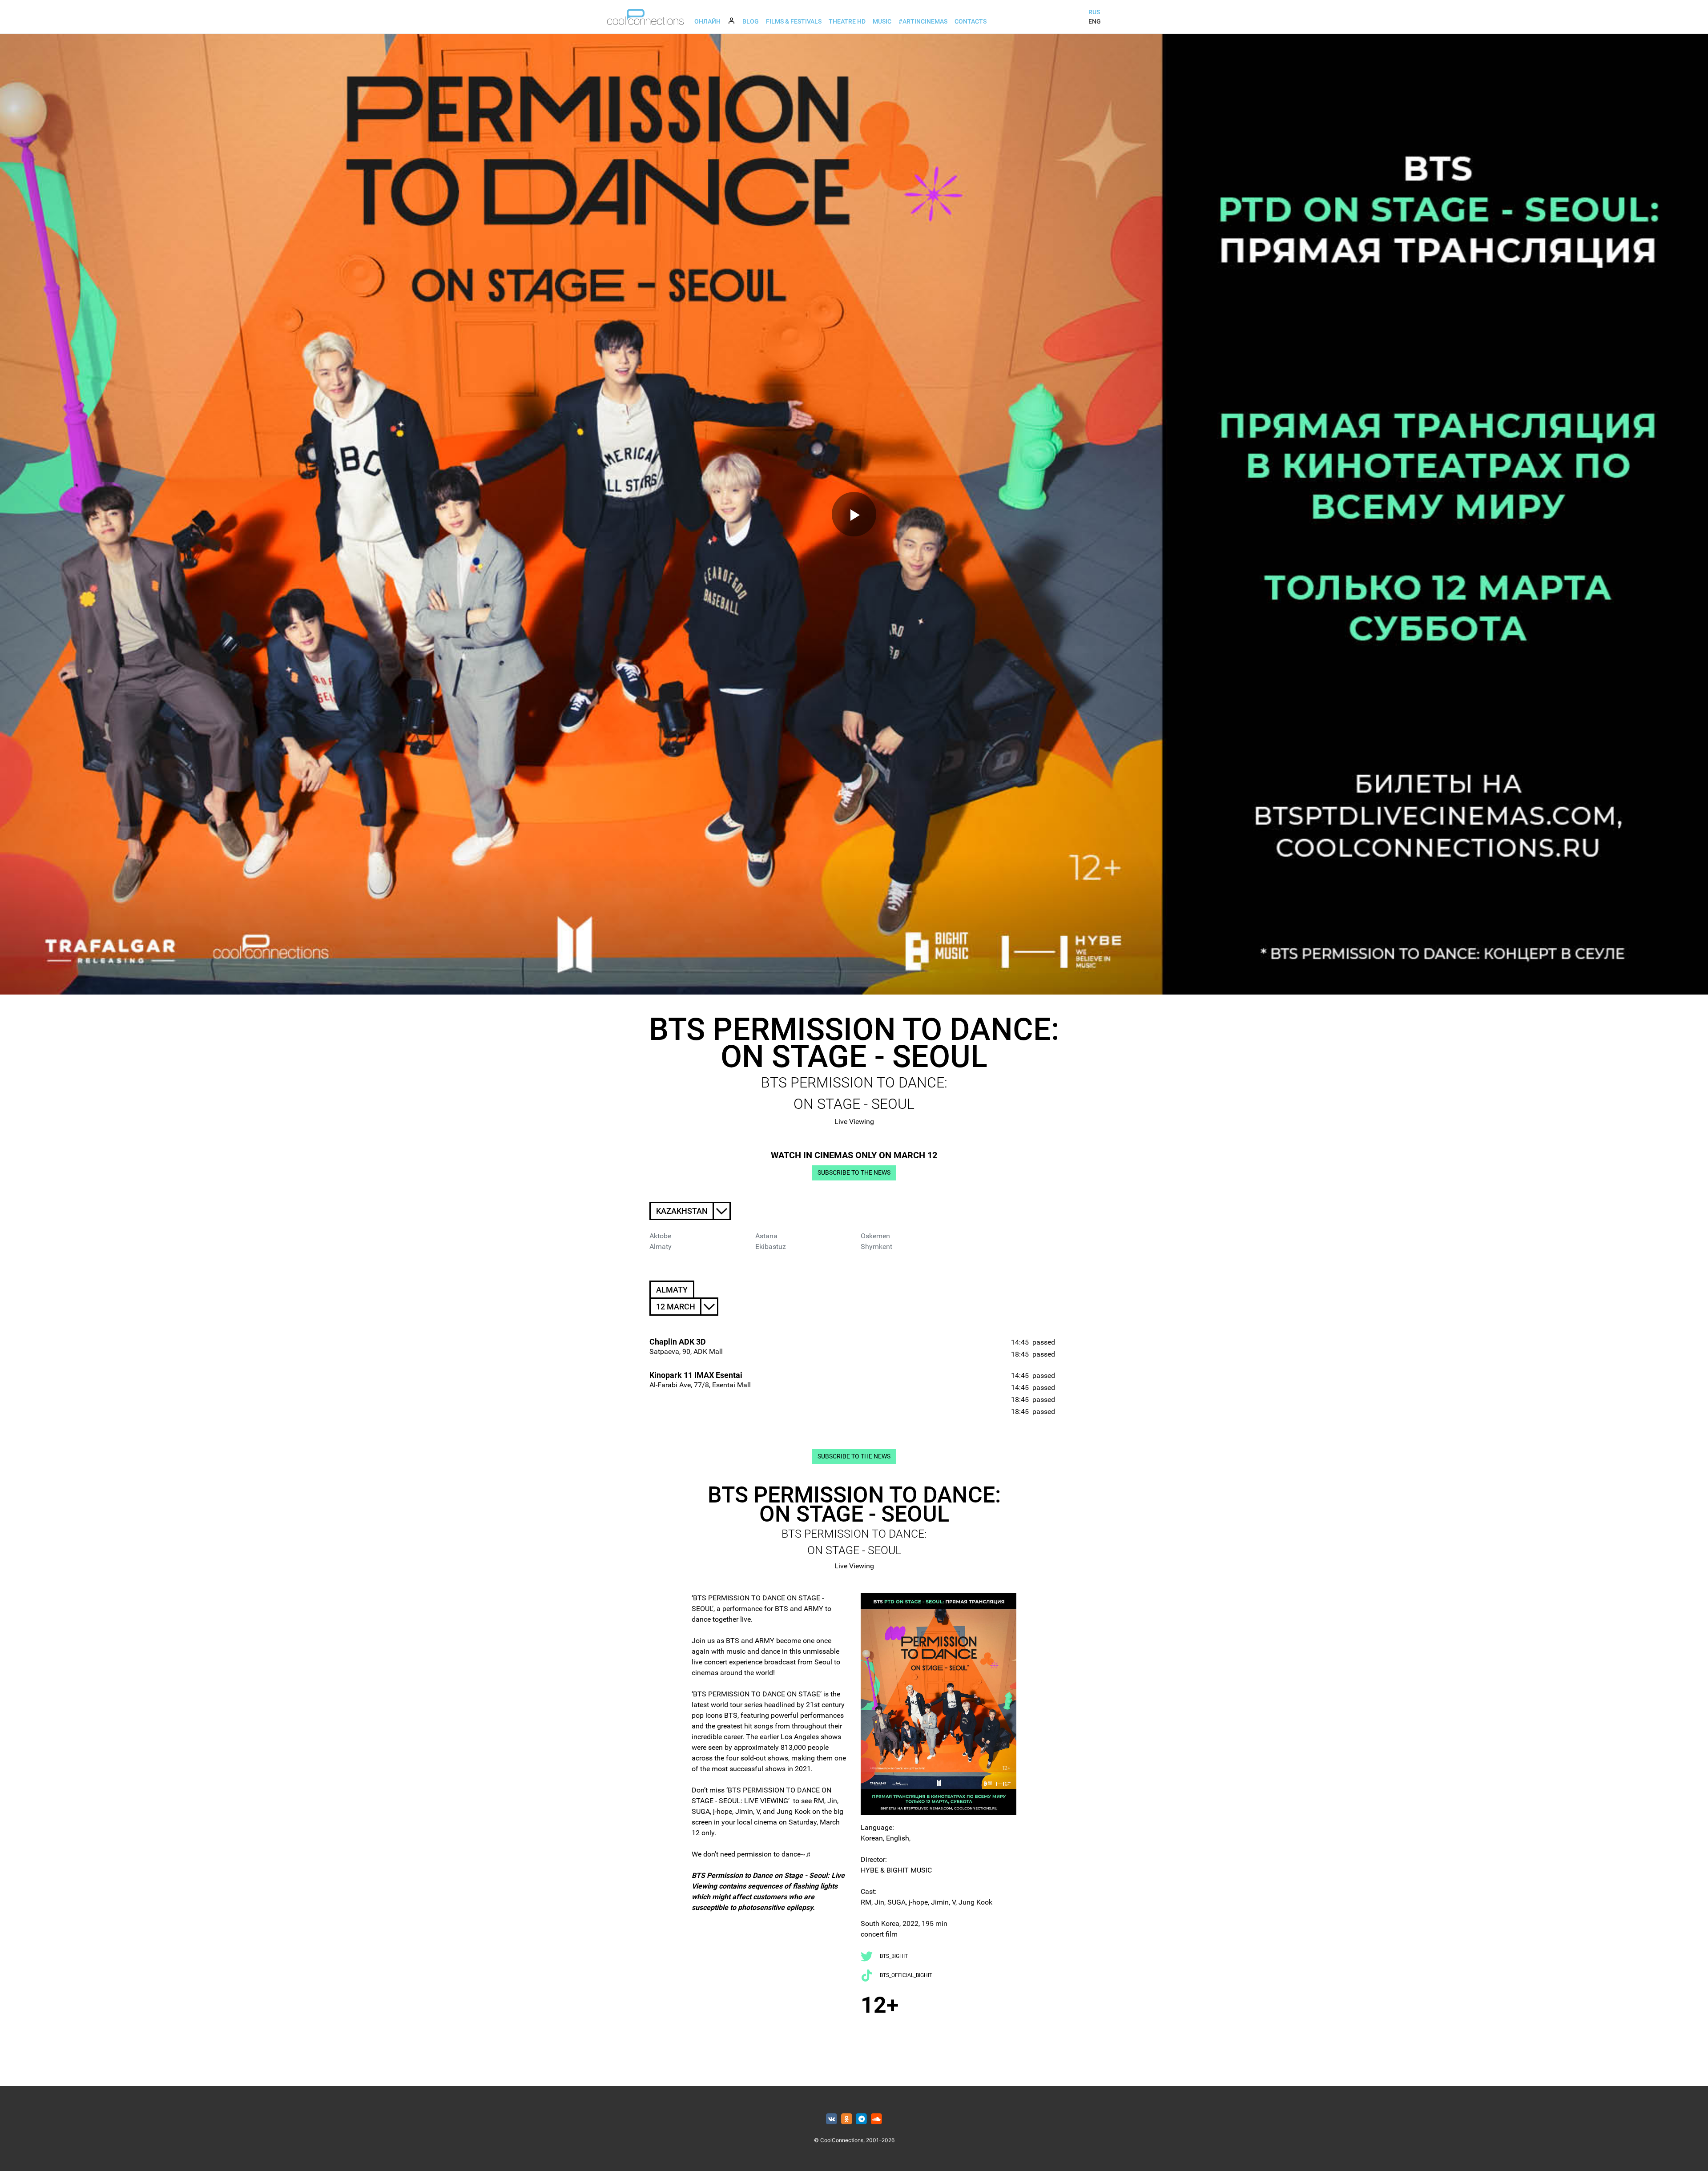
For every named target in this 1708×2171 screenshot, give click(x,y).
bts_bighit (894, 1956)
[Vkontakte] (832, 2119)
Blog (751, 21)
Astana (766, 1236)
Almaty (661, 1247)
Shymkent (876, 1247)
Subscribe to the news (854, 1173)
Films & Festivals (794, 21)
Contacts (971, 21)
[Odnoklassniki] (847, 2119)
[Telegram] (862, 2119)
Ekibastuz (771, 1247)
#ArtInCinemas (923, 21)
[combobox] (690, 1211)
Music (882, 21)
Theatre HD (847, 21)
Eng (1095, 21)
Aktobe (660, 1236)
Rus (1094, 12)
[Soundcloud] (876, 2119)
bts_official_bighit (906, 1975)
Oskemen (875, 1236)
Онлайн (707, 21)
